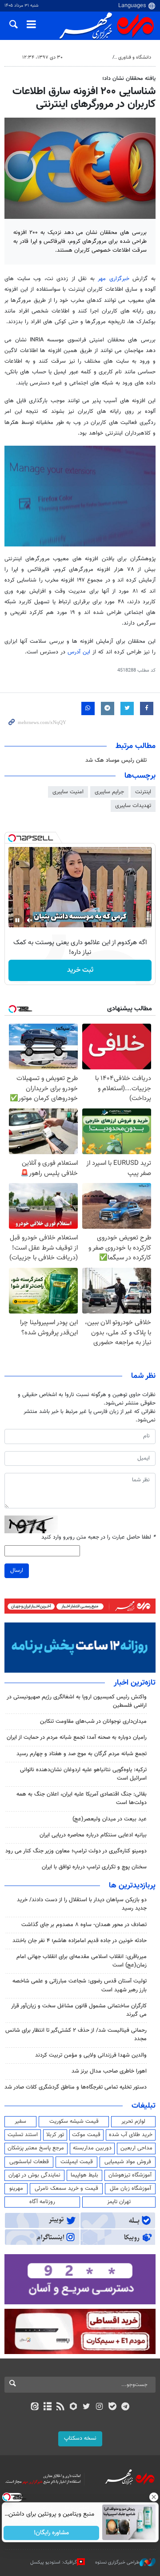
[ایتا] (34, 2407)
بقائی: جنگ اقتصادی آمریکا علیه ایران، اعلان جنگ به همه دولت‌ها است (82, 1798)
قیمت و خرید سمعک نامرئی (66, 2188)
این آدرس (79, 652)
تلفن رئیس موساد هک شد (116, 760)
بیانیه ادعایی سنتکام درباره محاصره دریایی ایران (93, 1835)
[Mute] (30, 920)
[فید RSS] (61, 2407)
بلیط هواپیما (84, 2175)
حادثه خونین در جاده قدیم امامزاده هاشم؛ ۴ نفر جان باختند (80, 1941)
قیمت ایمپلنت (77, 2162)
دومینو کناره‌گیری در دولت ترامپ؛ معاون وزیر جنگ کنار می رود (76, 1851)
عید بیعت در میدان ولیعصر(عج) (110, 1819)
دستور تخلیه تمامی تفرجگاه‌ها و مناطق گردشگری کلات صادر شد (76, 2087)
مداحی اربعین (136, 2148)
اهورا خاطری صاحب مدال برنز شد (109, 2071)
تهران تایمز (119, 2202)
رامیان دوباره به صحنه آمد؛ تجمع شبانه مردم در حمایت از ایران (77, 1737)
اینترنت (143, 792)
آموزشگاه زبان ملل (130, 2188)
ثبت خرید (80, 970)
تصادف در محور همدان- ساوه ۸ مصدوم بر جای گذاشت (84, 1925)
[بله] (112, 2407)
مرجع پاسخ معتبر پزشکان (36, 2148)
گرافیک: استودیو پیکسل (54, 2562)
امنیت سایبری (68, 792)
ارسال (17, 1571)
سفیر (20, 2121)
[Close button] (153, 2497)
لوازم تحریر (133, 2121)
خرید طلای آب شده (131, 2135)
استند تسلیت (23, 2135)
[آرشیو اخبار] (47, 2407)
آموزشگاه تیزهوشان (130, 2175)
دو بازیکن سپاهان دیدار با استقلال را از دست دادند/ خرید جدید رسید (82, 1904)
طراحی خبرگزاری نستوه (117, 2562)
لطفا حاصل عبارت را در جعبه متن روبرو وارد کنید (98, 1537)
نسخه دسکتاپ (80, 2438)
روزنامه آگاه (42, 2202)
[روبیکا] (74, 2407)
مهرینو (16, 2188)
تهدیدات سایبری (133, 806)
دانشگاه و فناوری (135, 57)
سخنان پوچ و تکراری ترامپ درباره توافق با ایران (94, 1867)
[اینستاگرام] (99, 2407)
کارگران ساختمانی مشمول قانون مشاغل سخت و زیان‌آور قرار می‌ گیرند (79, 2010)
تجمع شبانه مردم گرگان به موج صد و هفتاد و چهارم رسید (82, 1754)
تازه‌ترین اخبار (135, 1683)
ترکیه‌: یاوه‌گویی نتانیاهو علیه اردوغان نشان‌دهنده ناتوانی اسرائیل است (83, 1774)
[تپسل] (12, 838)
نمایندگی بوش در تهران (34, 2175)
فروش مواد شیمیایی (128, 2162)
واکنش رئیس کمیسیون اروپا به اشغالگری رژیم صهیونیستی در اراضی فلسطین (77, 1701)
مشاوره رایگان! (51, 2533)
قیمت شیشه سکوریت (74, 2121)
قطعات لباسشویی (29, 2162)
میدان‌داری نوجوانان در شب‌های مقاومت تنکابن (93, 1721)
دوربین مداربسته (92, 2148)
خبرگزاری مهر (114, 279)
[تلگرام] (126, 2407)
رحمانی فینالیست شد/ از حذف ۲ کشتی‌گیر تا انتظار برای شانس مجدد (76, 2035)
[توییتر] (86, 2407)
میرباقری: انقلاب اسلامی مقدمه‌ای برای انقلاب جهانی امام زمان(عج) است (82, 1961)
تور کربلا (55, 2135)
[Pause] (17, 920)
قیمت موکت (86, 2135)
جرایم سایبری (109, 792)
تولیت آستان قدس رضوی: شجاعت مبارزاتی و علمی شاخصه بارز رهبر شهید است (80, 1985)
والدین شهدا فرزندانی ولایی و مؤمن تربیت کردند (91, 2055)
